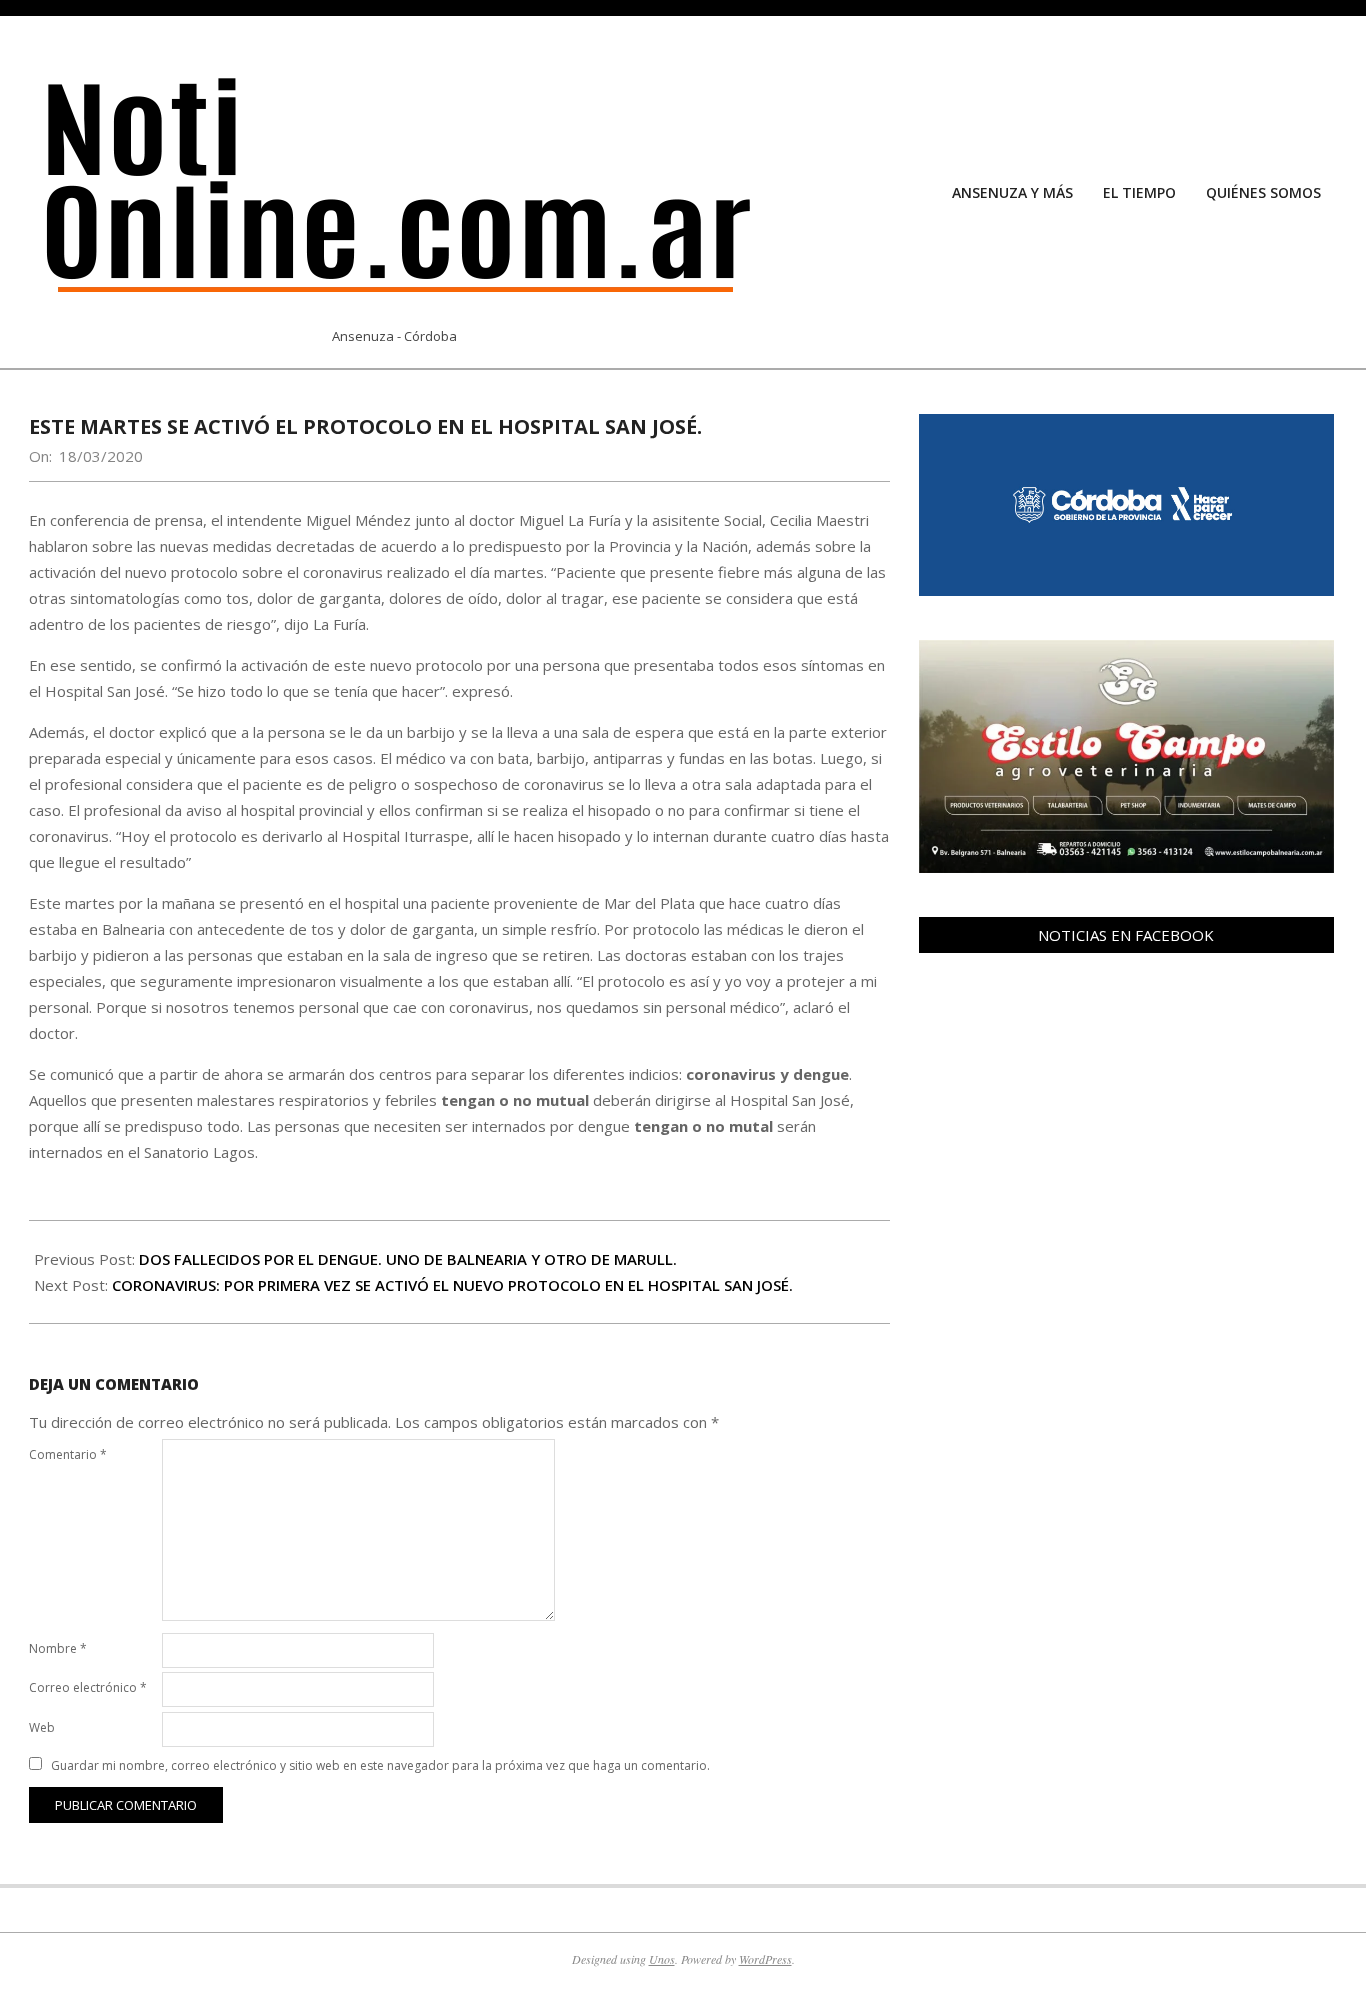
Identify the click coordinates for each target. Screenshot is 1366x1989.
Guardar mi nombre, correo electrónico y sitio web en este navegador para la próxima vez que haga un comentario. (380, 1765)
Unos (662, 1959)
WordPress (765, 1959)
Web (42, 1727)
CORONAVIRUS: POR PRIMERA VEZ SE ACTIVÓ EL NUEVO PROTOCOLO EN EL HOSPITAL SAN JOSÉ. (452, 1285)
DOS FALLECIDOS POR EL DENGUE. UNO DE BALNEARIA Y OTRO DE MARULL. (408, 1259)
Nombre (58, 1648)
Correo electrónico (88, 1687)
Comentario (68, 1454)
